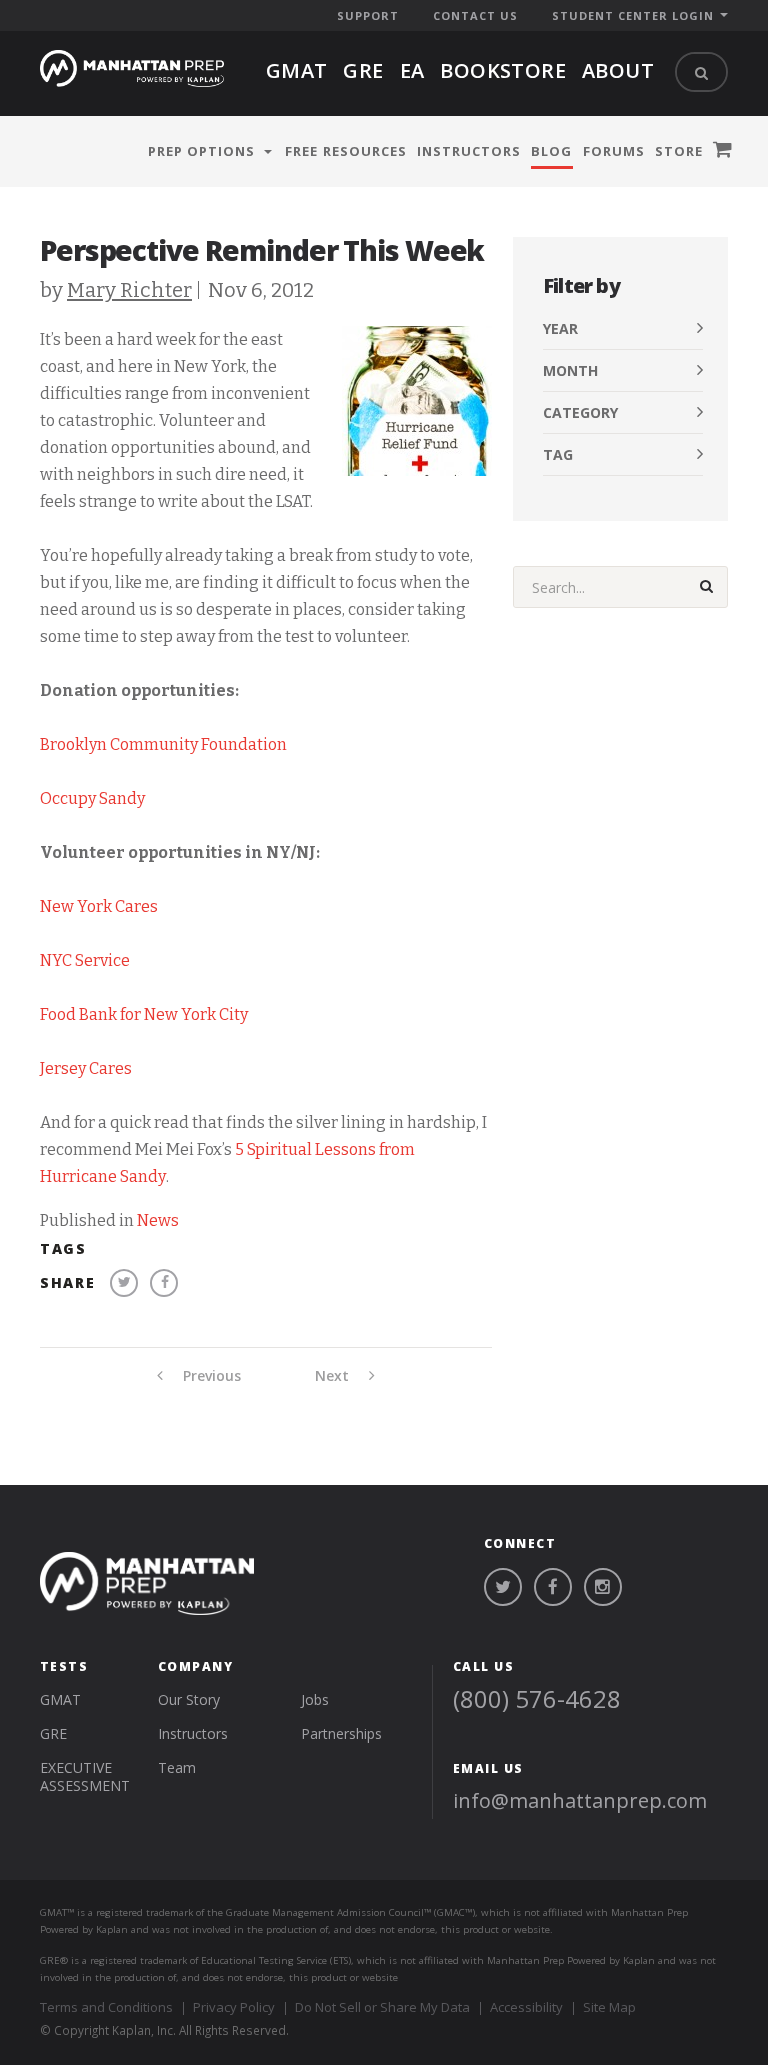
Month (570, 370)
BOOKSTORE (503, 70)
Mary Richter (129, 290)
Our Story (189, 1699)
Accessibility (526, 2007)
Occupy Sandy (92, 798)
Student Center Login (633, 15)
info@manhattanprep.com (580, 1800)
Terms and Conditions (106, 2007)
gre (363, 70)
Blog (551, 151)
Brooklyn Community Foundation (163, 744)
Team (177, 1767)
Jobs (315, 1699)
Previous (210, 1376)
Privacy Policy (234, 2007)
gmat (297, 70)
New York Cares (99, 906)
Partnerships (341, 1733)
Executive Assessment (85, 1776)
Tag (558, 454)
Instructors (469, 151)
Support (368, 15)
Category (580, 412)
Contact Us (475, 15)
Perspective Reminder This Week (262, 250)
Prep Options (201, 151)
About (618, 70)
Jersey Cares (86, 1068)
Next (334, 1376)
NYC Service (85, 960)
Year (560, 328)
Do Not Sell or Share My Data (382, 2007)
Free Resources (346, 151)
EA (412, 70)
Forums (614, 151)
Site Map (609, 2007)
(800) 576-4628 (537, 1698)
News (158, 1220)
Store (679, 151)
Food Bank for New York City (144, 1014)
